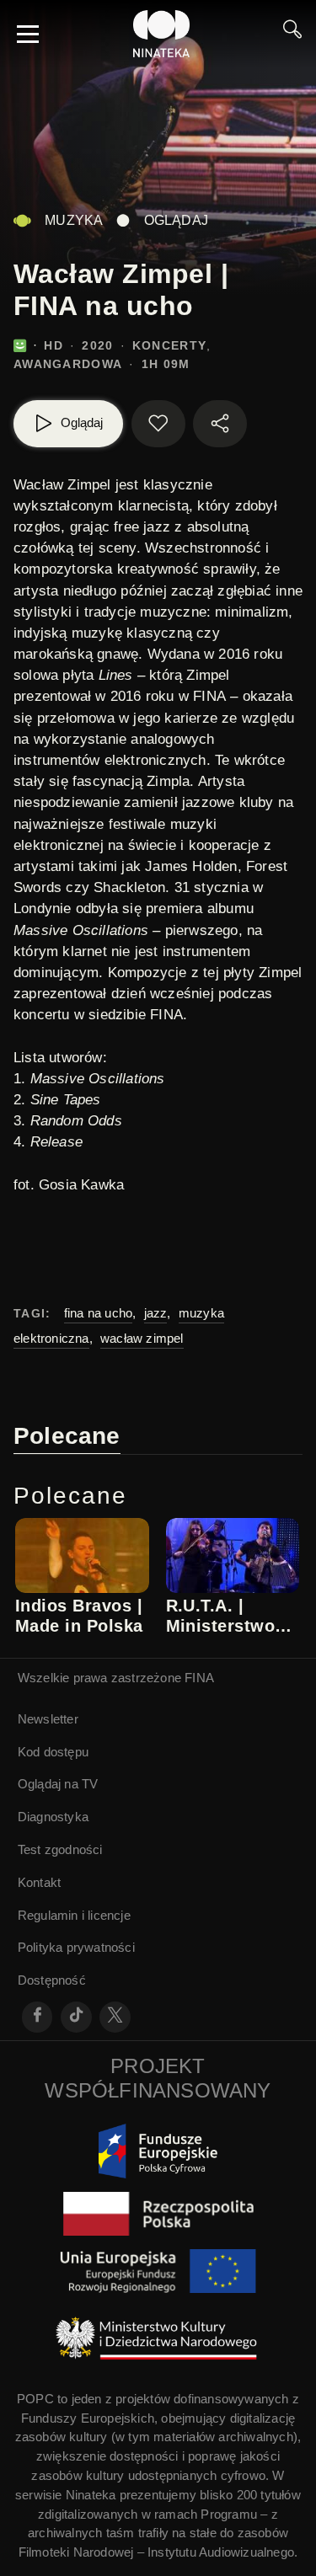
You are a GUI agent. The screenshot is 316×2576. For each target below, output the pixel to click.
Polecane (67, 1436)
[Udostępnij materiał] (220, 424)
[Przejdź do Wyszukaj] (292, 34)
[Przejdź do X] (115, 2017)
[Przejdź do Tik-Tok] (76, 2017)
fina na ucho (98, 1313)
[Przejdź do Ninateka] (162, 34)
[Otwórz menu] (28, 34)
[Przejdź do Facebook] (37, 2017)
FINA (199, 1678)
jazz (156, 1313)
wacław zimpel (142, 1338)
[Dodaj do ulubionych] (158, 424)
